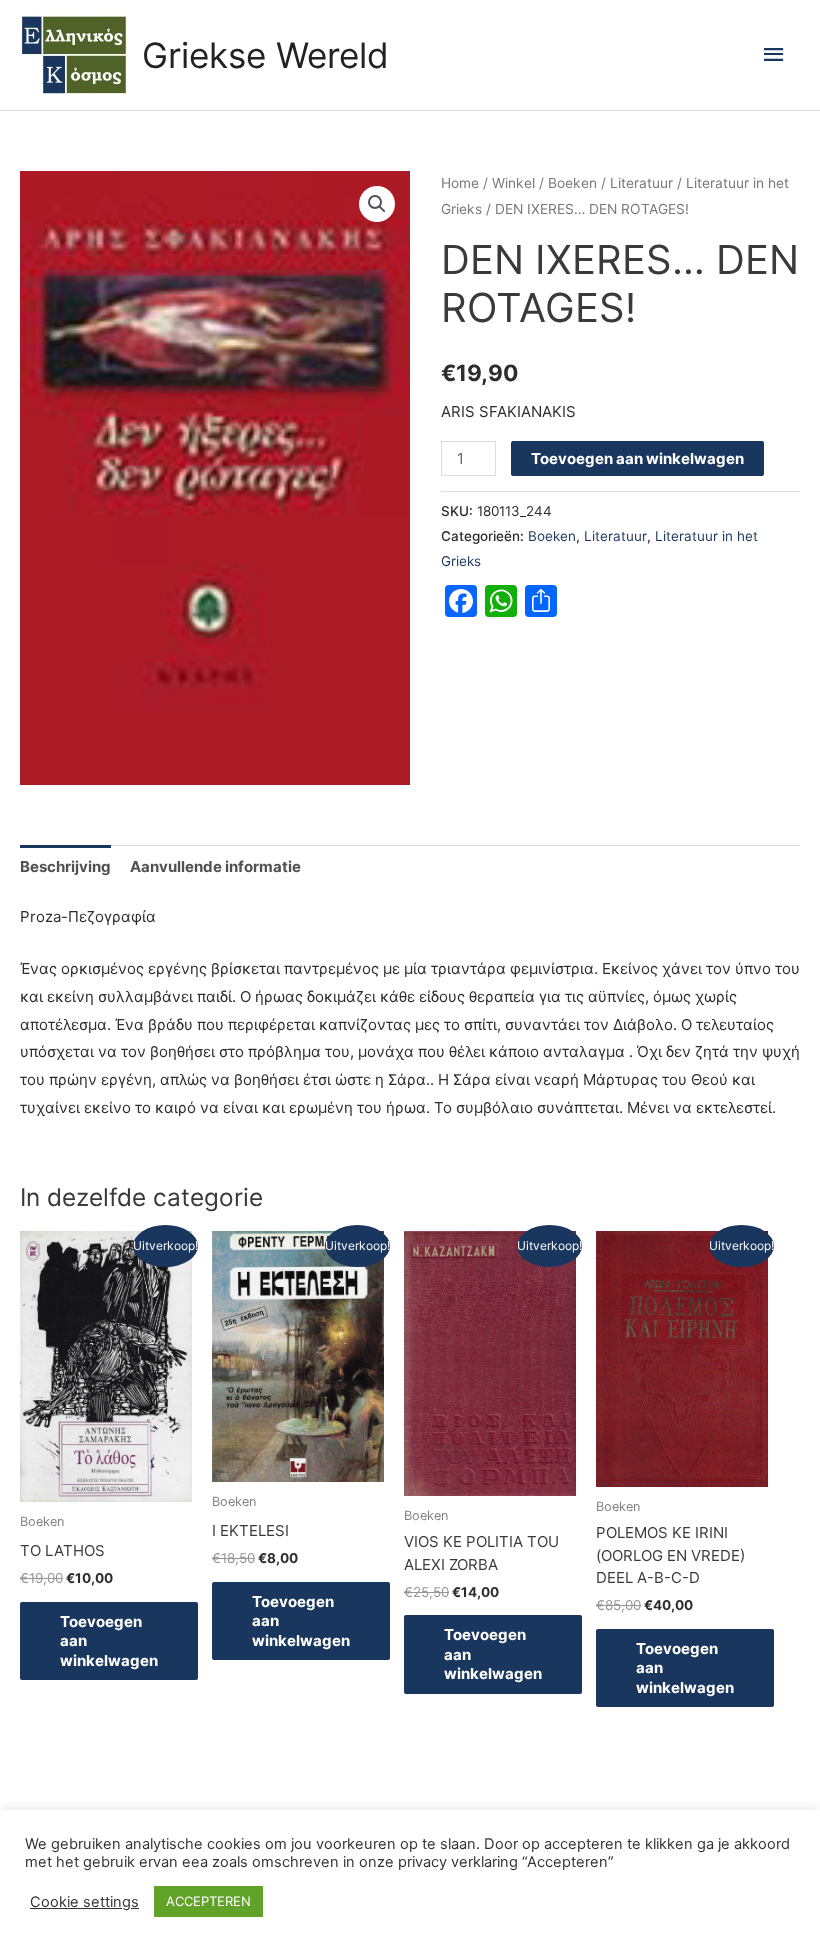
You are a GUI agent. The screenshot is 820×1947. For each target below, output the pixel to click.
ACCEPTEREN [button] (208, 1901)
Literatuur (641, 183)
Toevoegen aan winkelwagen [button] (109, 1641)
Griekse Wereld (265, 55)
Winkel (513, 183)
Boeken (572, 183)
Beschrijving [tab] (65, 866)
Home (460, 183)
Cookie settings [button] (84, 1902)
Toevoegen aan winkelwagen (637, 458)
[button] (377, 204)
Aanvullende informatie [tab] (215, 866)
